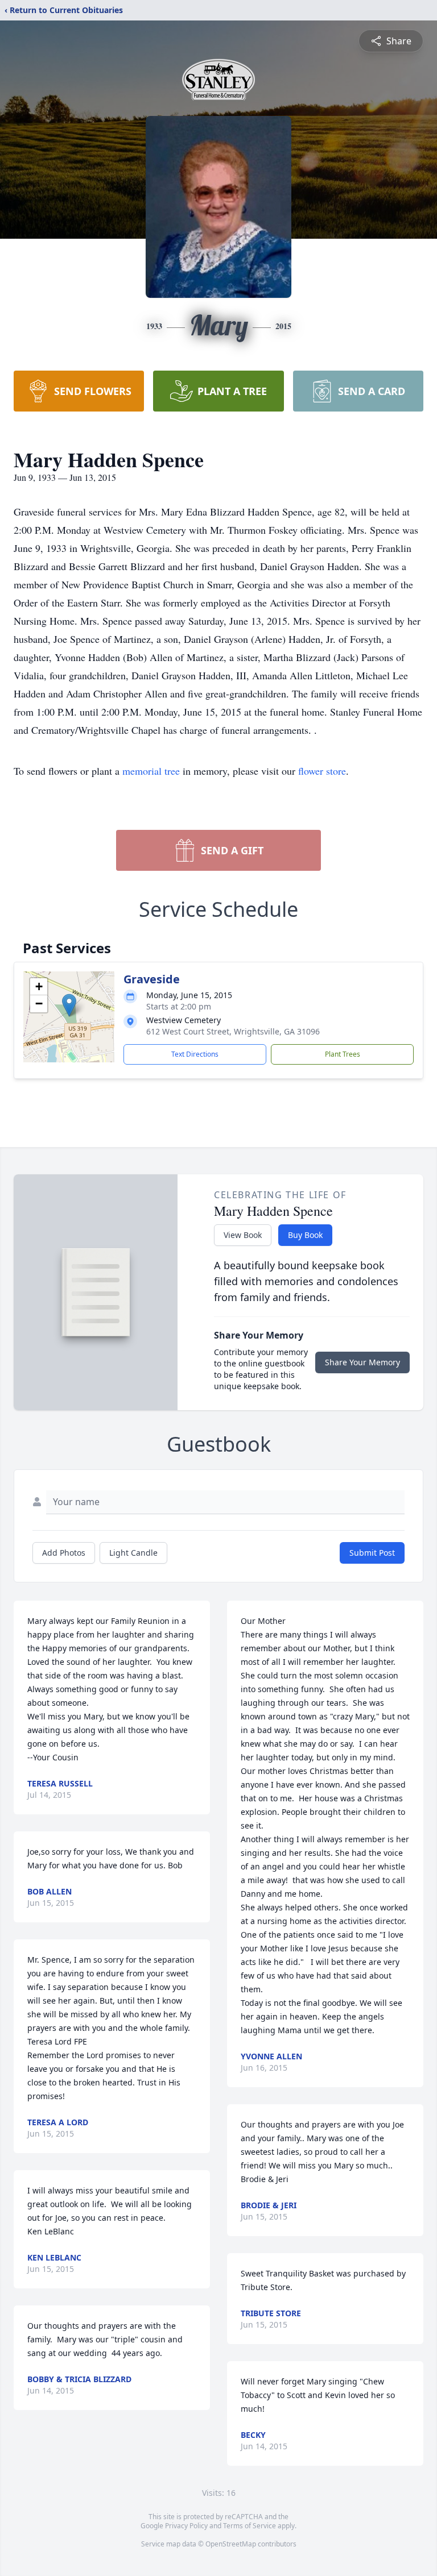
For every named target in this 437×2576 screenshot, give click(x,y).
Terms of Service (250, 2526)
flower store (322, 771)
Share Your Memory (362, 1362)
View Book (243, 1235)
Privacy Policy (186, 2526)
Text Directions (195, 1054)
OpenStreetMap (231, 2544)
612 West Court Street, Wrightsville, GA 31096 (233, 1031)
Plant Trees (343, 1054)
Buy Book (305, 1235)
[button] (69, 1005)
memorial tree (151, 771)
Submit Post (372, 1553)
